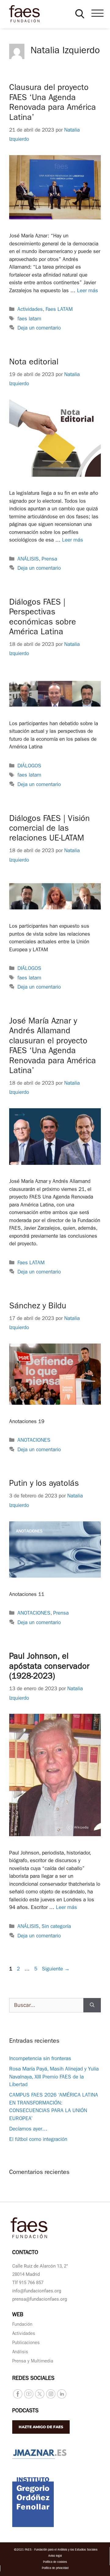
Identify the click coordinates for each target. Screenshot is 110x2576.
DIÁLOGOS (29, 766)
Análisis (20, 2352)
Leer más (88, 291)
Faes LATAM (59, 310)
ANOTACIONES (34, 1441)
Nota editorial (34, 363)
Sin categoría (56, 1927)
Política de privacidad (55, 2568)
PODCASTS (25, 2411)
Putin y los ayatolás (44, 1484)
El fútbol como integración (38, 2140)
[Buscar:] (46, 2005)
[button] (80, 14)
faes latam (29, 319)
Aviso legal (55, 2556)
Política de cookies (55, 2562)
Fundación (22, 2325)
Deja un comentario (39, 328)
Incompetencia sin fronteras (40, 2059)
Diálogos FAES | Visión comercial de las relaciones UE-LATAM (50, 829)
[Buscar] (92, 2005)
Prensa (49, 559)
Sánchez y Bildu (38, 1307)
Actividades (30, 310)
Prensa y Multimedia (33, 2362)
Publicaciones (26, 2343)
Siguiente (56, 1969)
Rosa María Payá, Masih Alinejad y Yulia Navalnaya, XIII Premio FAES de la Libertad (54, 2077)
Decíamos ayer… (28, 2129)
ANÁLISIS (28, 559)
